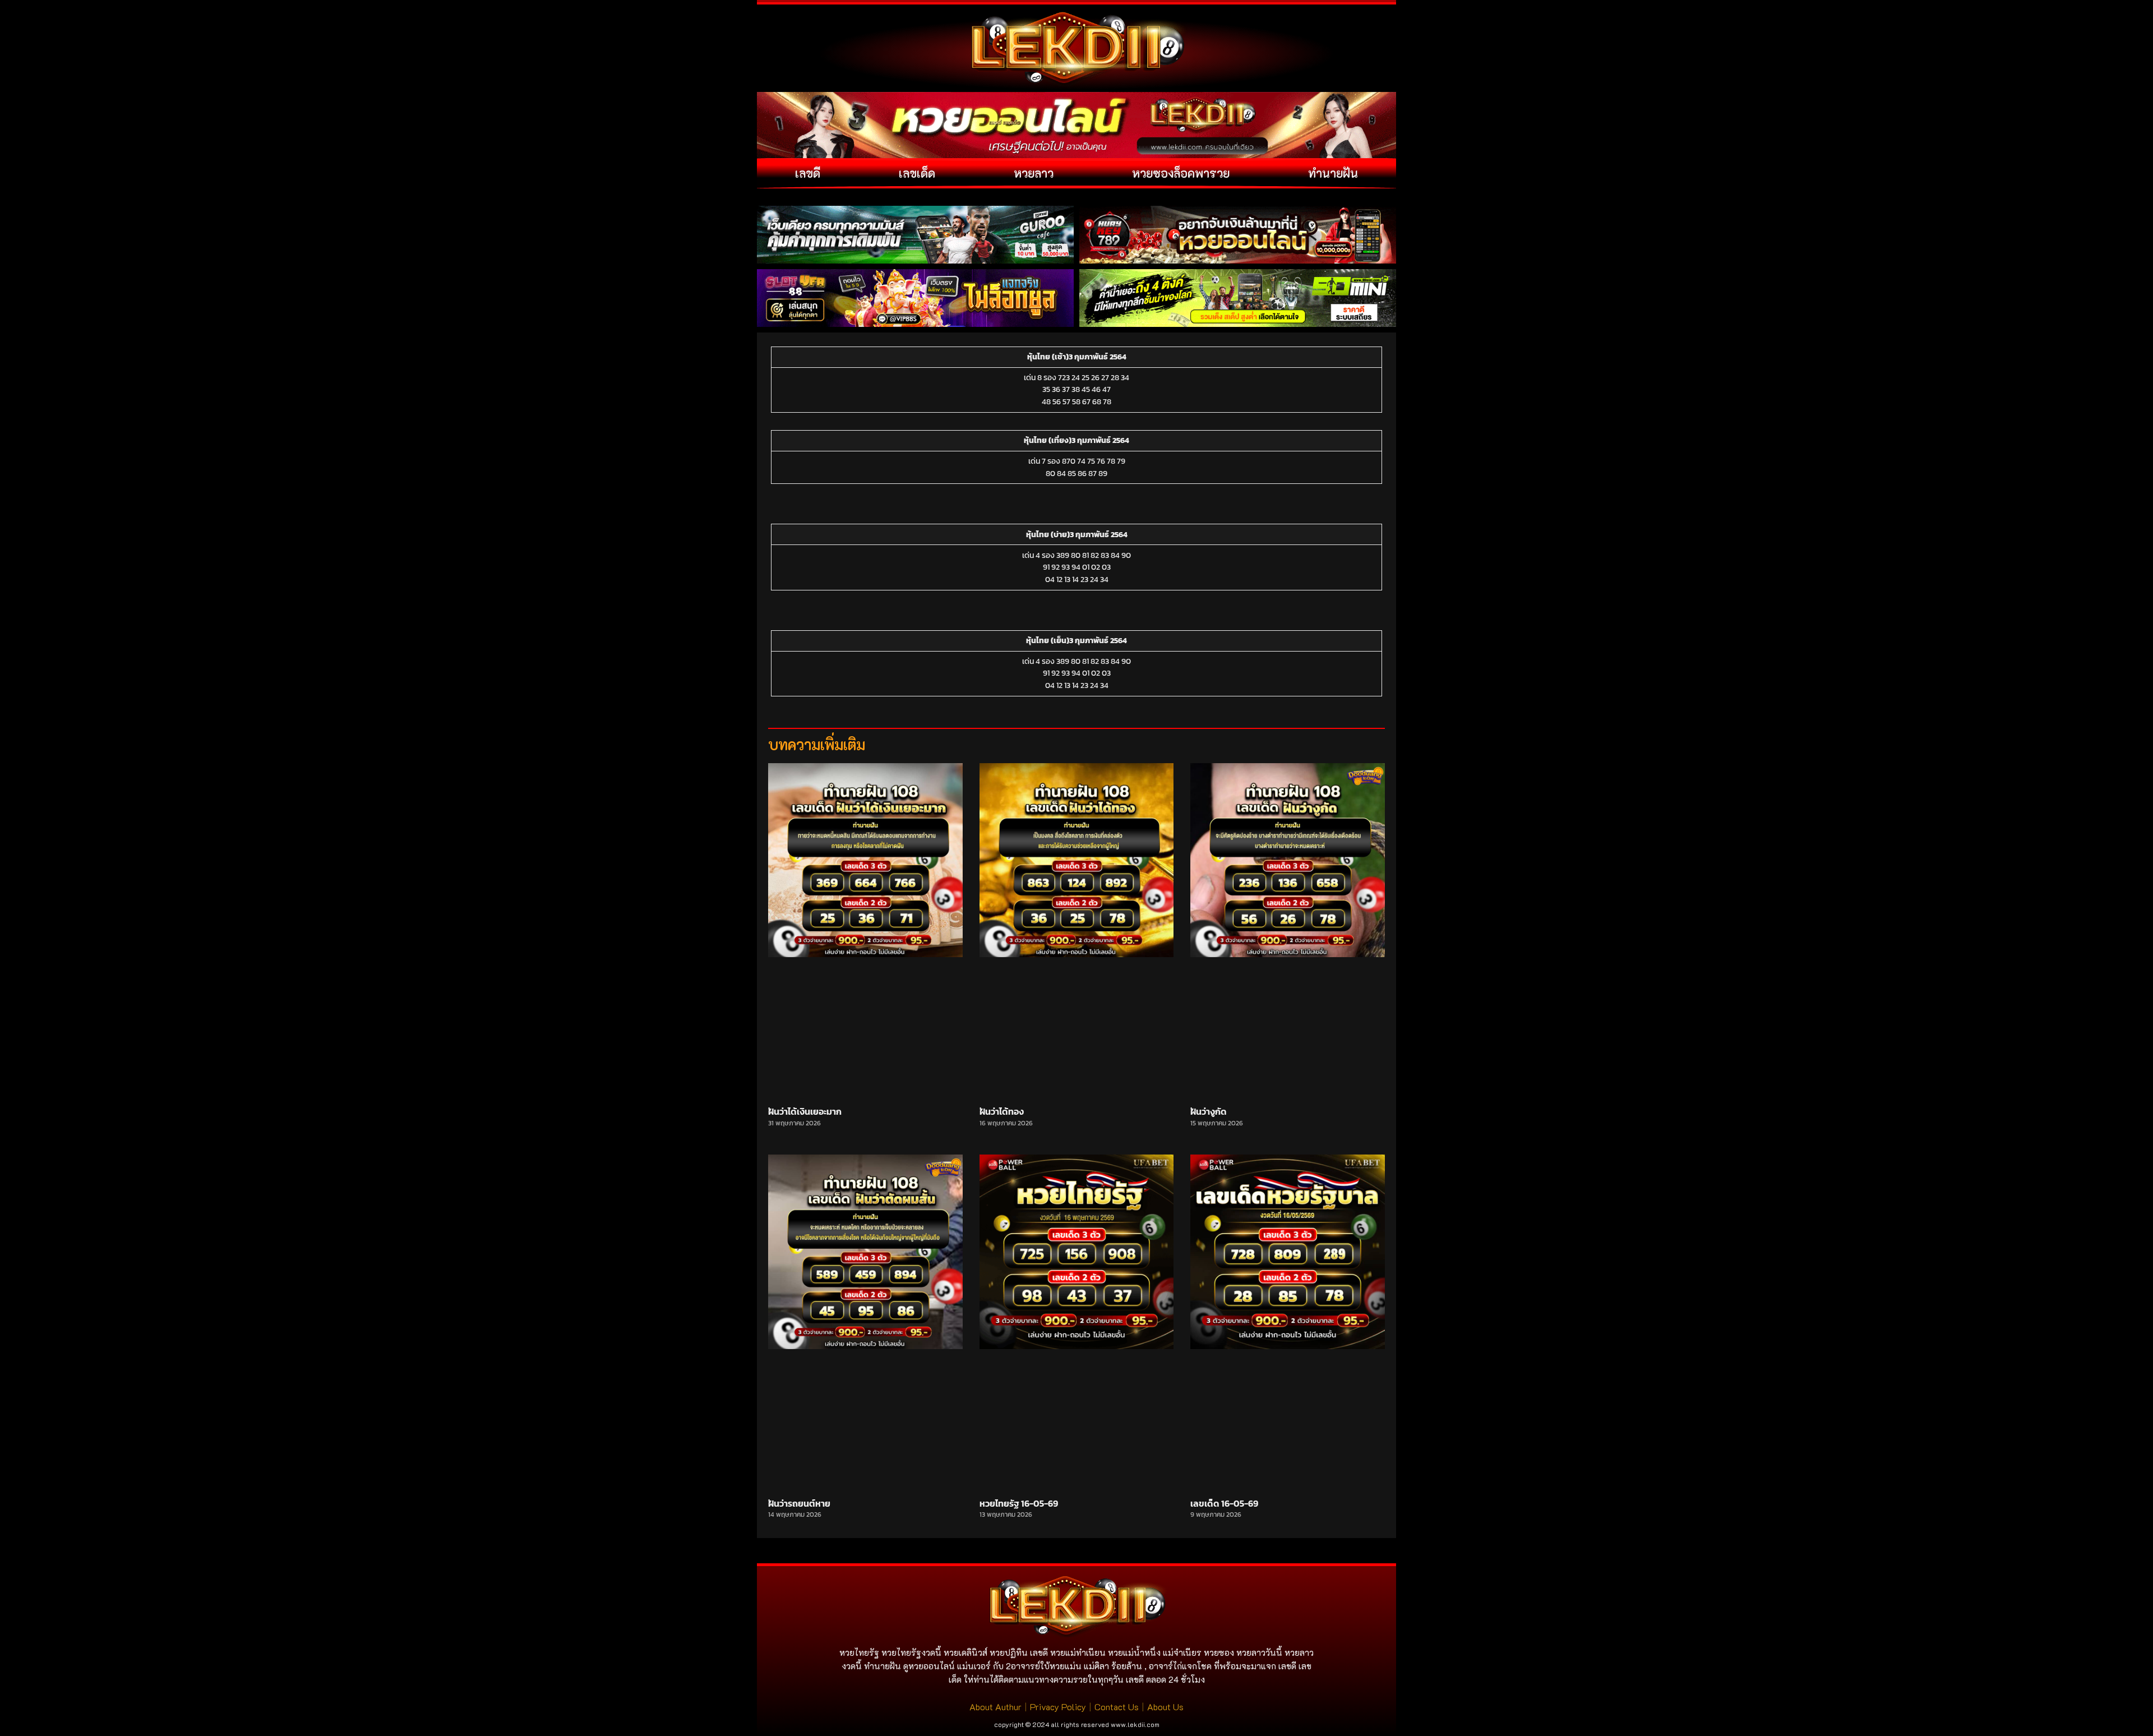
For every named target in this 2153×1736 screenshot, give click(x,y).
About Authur (995, 1707)
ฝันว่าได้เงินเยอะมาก (805, 1111)
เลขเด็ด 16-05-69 (1224, 1503)
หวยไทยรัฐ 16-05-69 (1019, 1503)
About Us (1165, 1707)
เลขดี (808, 173)
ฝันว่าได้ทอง (1002, 1111)
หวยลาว (1034, 173)
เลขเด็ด (917, 173)
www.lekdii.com (1135, 1724)
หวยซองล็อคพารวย (1181, 173)
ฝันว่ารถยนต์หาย (799, 1503)
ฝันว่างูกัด (1209, 1111)
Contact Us (1117, 1707)
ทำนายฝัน (1333, 173)
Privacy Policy (1058, 1707)
